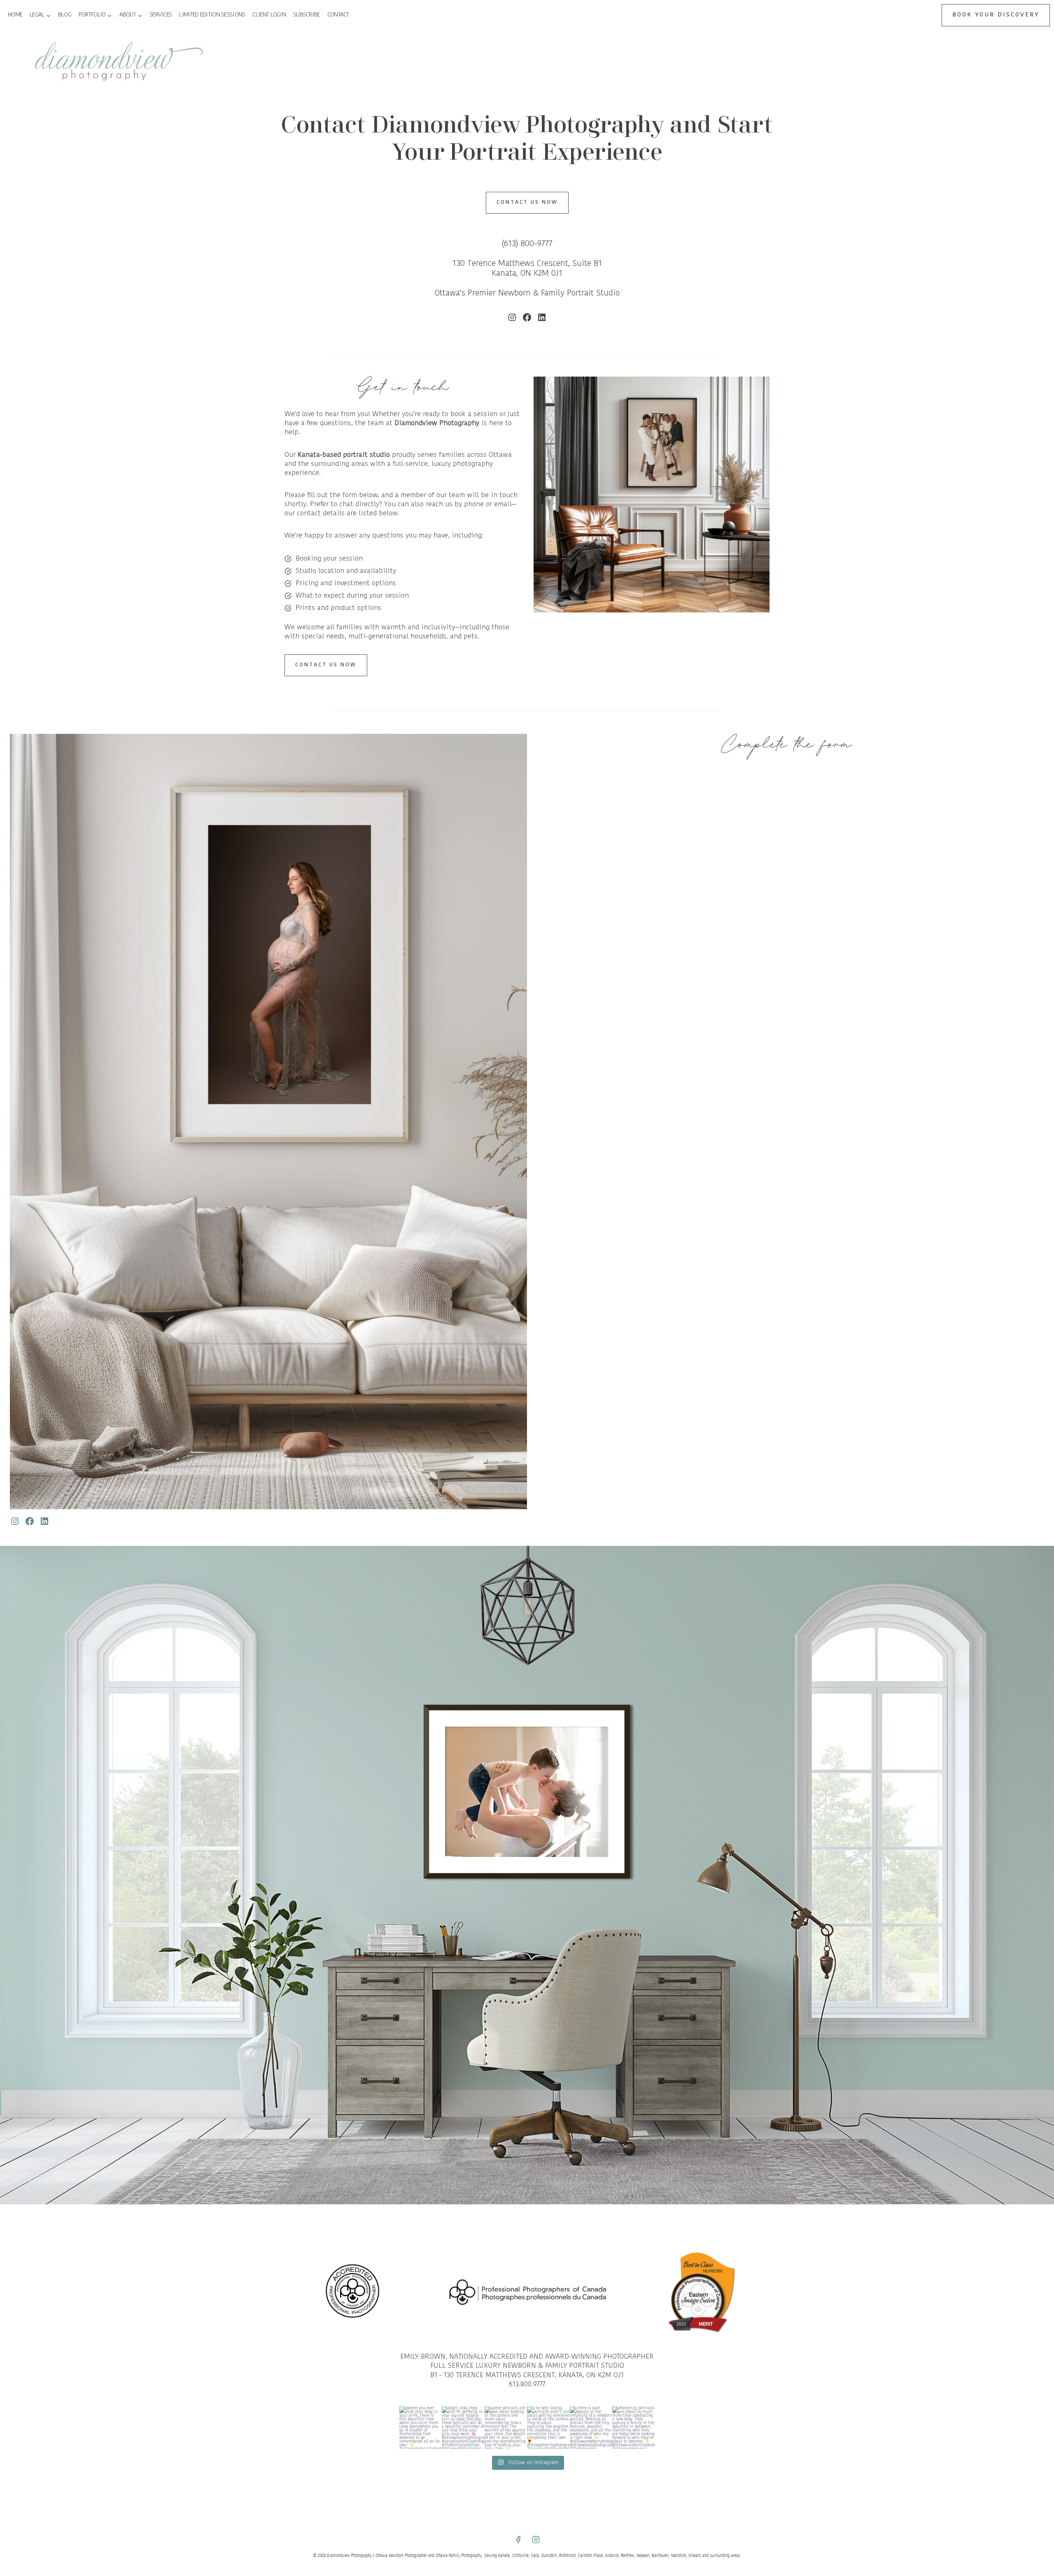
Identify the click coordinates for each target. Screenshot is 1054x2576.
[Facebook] (518, 2540)
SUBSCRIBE (307, 15)
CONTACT (338, 15)
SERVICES (161, 15)
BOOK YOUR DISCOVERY (996, 15)
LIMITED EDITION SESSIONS (212, 15)
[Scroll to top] (1046, 1812)
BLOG (65, 15)
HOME (15, 15)
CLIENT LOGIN (269, 15)
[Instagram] (536, 2540)
